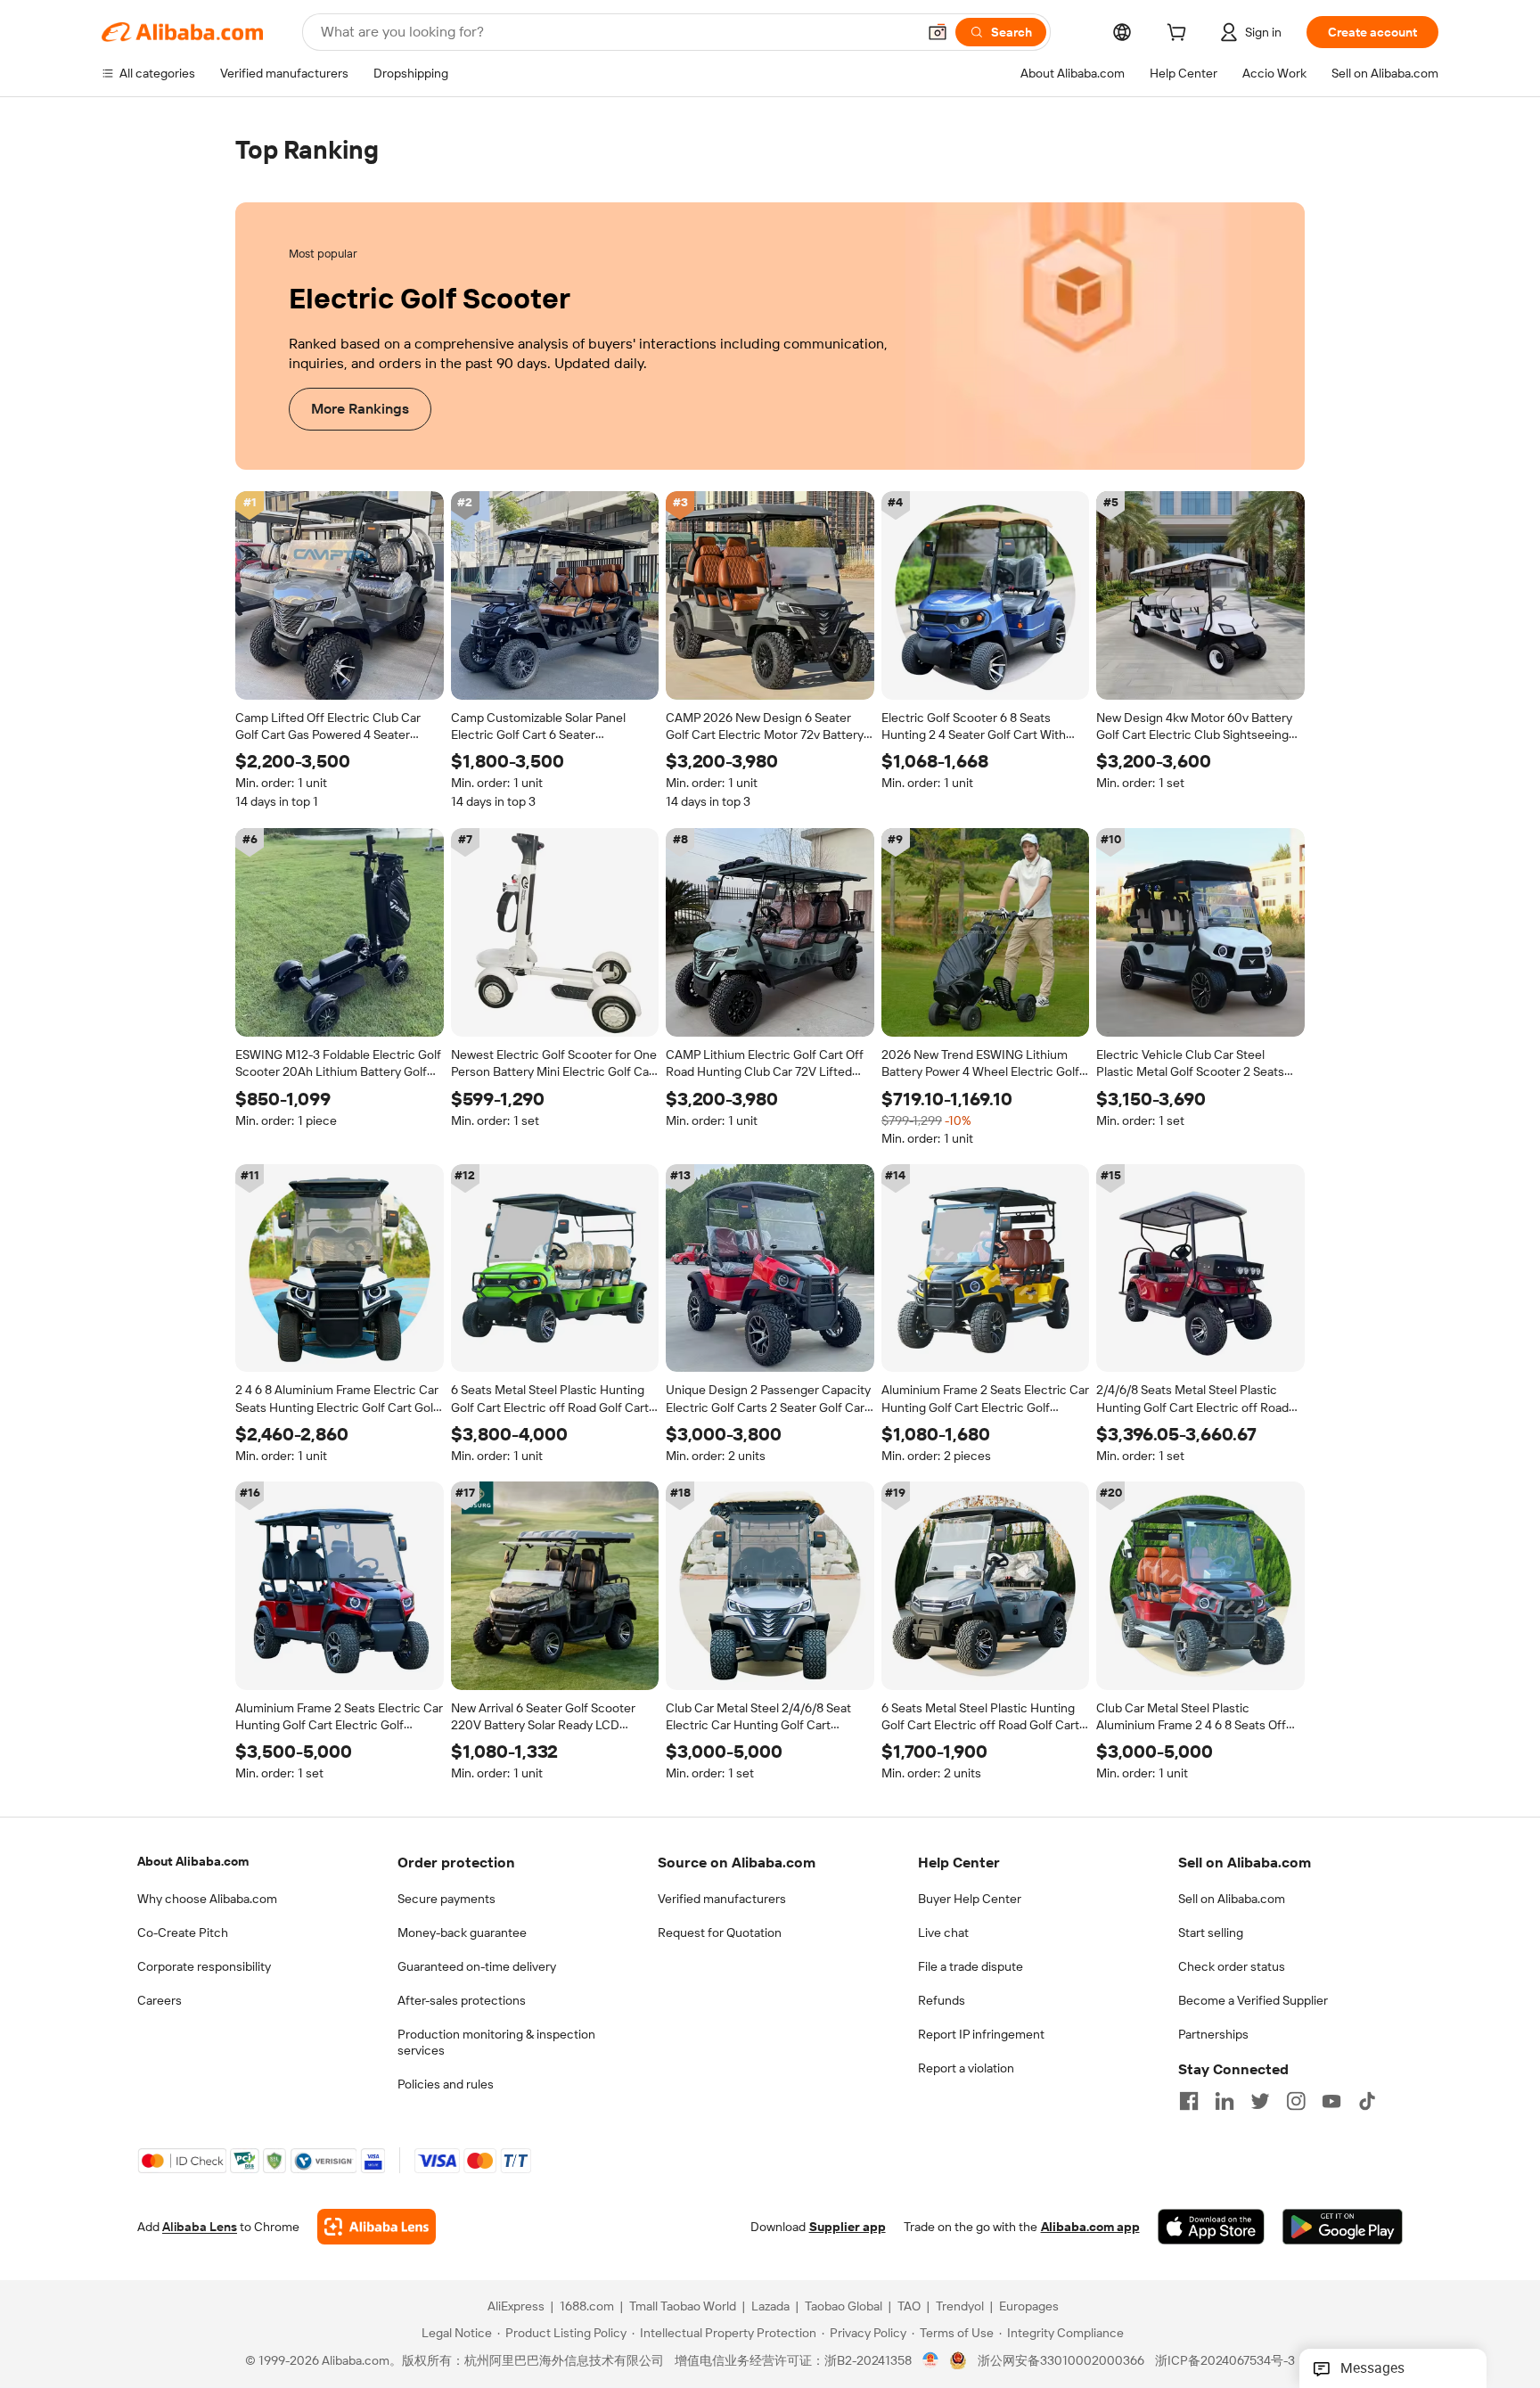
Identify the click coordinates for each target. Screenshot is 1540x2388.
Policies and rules (446, 2084)
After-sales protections (462, 2000)
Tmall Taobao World (683, 2307)
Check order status (1232, 1966)
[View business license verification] (931, 2361)
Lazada (770, 2307)
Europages (1029, 2307)
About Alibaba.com (193, 1861)
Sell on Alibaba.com (1232, 1899)
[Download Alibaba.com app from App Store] (1211, 2228)
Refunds (942, 2000)
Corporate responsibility (204, 1966)
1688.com (587, 2307)
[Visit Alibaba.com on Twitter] (1260, 2101)
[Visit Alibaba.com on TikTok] (1367, 2101)
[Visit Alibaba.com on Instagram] (1296, 2101)
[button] (938, 32)
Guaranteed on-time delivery (477, 1966)
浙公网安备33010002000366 (1061, 2361)
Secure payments (446, 1899)
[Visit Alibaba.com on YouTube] (1331, 2101)
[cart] (1180, 35)
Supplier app (848, 2228)
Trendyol (960, 2307)
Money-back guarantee (462, 1933)
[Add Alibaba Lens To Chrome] (377, 2228)
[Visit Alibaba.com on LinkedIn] (1225, 2101)
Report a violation (966, 2068)
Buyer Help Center (970, 1899)
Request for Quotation (720, 1933)
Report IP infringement (981, 2034)
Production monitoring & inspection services (496, 2042)
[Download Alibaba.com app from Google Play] (1343, 2228)
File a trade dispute (971, 1966)
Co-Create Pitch (183, 1933)
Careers (160, 2000)
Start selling (1211, 1933)
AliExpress (516, 2307)
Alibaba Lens (200, 2228)
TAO (909, 2307)
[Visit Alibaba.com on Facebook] (1189, 2101)
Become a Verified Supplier (1253, 2000)
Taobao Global (844, 2307)
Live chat (943, 1933)
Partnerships (1213, 2034)
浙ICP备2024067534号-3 (1225, 2361)
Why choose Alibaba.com (207, 1899)
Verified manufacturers (722, 1899)
